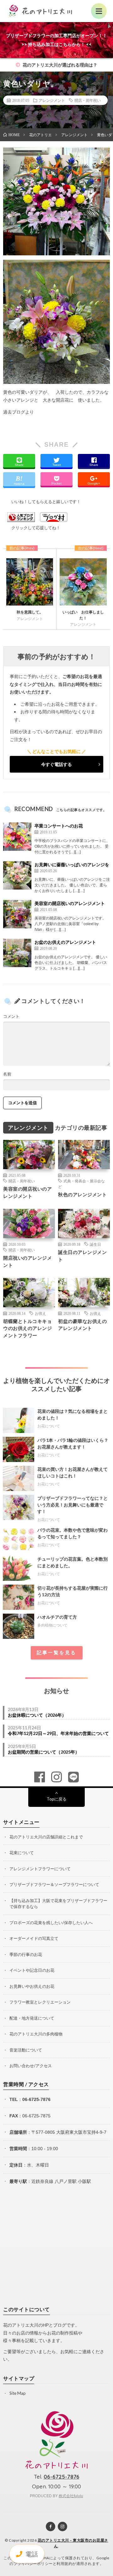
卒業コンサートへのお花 (59, 826)
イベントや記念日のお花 (32, 1970)
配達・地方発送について (32, 2018)
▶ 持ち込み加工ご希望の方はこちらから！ (54, 28)
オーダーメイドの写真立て (34, 1938)
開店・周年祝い (88, 100)
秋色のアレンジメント (82, 1194)
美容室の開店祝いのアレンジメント (70, 903)
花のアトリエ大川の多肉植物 (36, 2034)
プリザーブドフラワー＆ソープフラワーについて (54, 1884)
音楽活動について (26, 2050)
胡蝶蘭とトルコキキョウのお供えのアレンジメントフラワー (27, 1328)
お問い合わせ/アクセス (31, 2066)
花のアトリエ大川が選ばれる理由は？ (59, 65)
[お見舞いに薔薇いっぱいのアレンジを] (17, 875)
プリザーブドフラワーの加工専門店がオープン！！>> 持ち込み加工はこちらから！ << (56, 40)
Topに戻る (57, 1799)
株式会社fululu (71, 2496)
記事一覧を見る (56, 1653)
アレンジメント (52, 100)
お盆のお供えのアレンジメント (65, 942)
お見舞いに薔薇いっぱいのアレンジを (72, 864)
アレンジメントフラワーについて (40, 1869)
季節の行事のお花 (26, 1954)
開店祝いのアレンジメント (27, 1261)
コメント (11, 1016)
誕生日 (95, 1244)
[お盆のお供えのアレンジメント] (17, 953)
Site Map (18, 2393)
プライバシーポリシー (33, 2564)
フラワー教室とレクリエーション (40, 2002)
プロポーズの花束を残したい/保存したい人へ (51, 1923)
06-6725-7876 (36, 2099)
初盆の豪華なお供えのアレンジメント (82, 1325)
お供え (40, 1313)
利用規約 (64, 2564)
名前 (7, 1074)
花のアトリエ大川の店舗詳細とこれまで (46, 1837)
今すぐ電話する (56, 764)
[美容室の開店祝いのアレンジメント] (17, 914)
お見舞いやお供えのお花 (32, 1986)
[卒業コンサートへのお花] (17, 837)
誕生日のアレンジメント (82, 1256)
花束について (22, 1853)
